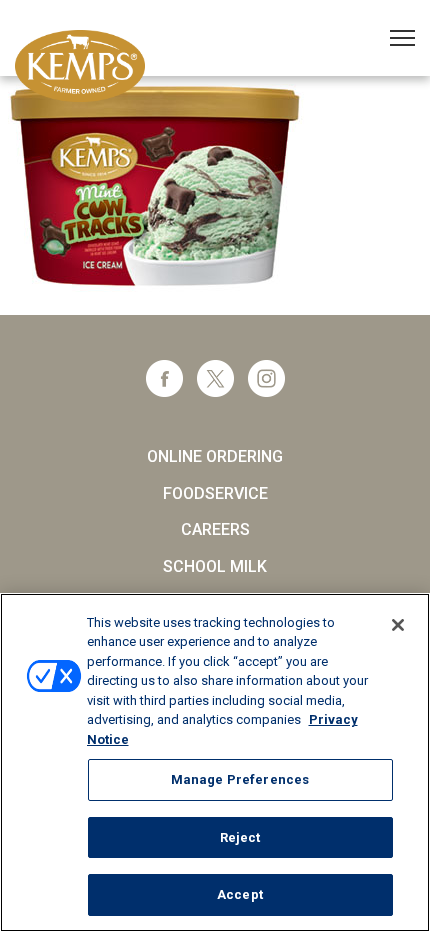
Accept (240, 894)
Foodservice (215, 493)
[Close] (398, 625)
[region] (215, 762)
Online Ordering (215, 456)
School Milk (215, 566)
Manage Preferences (240, 779)
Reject (240, 837)
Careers (215, 529)
